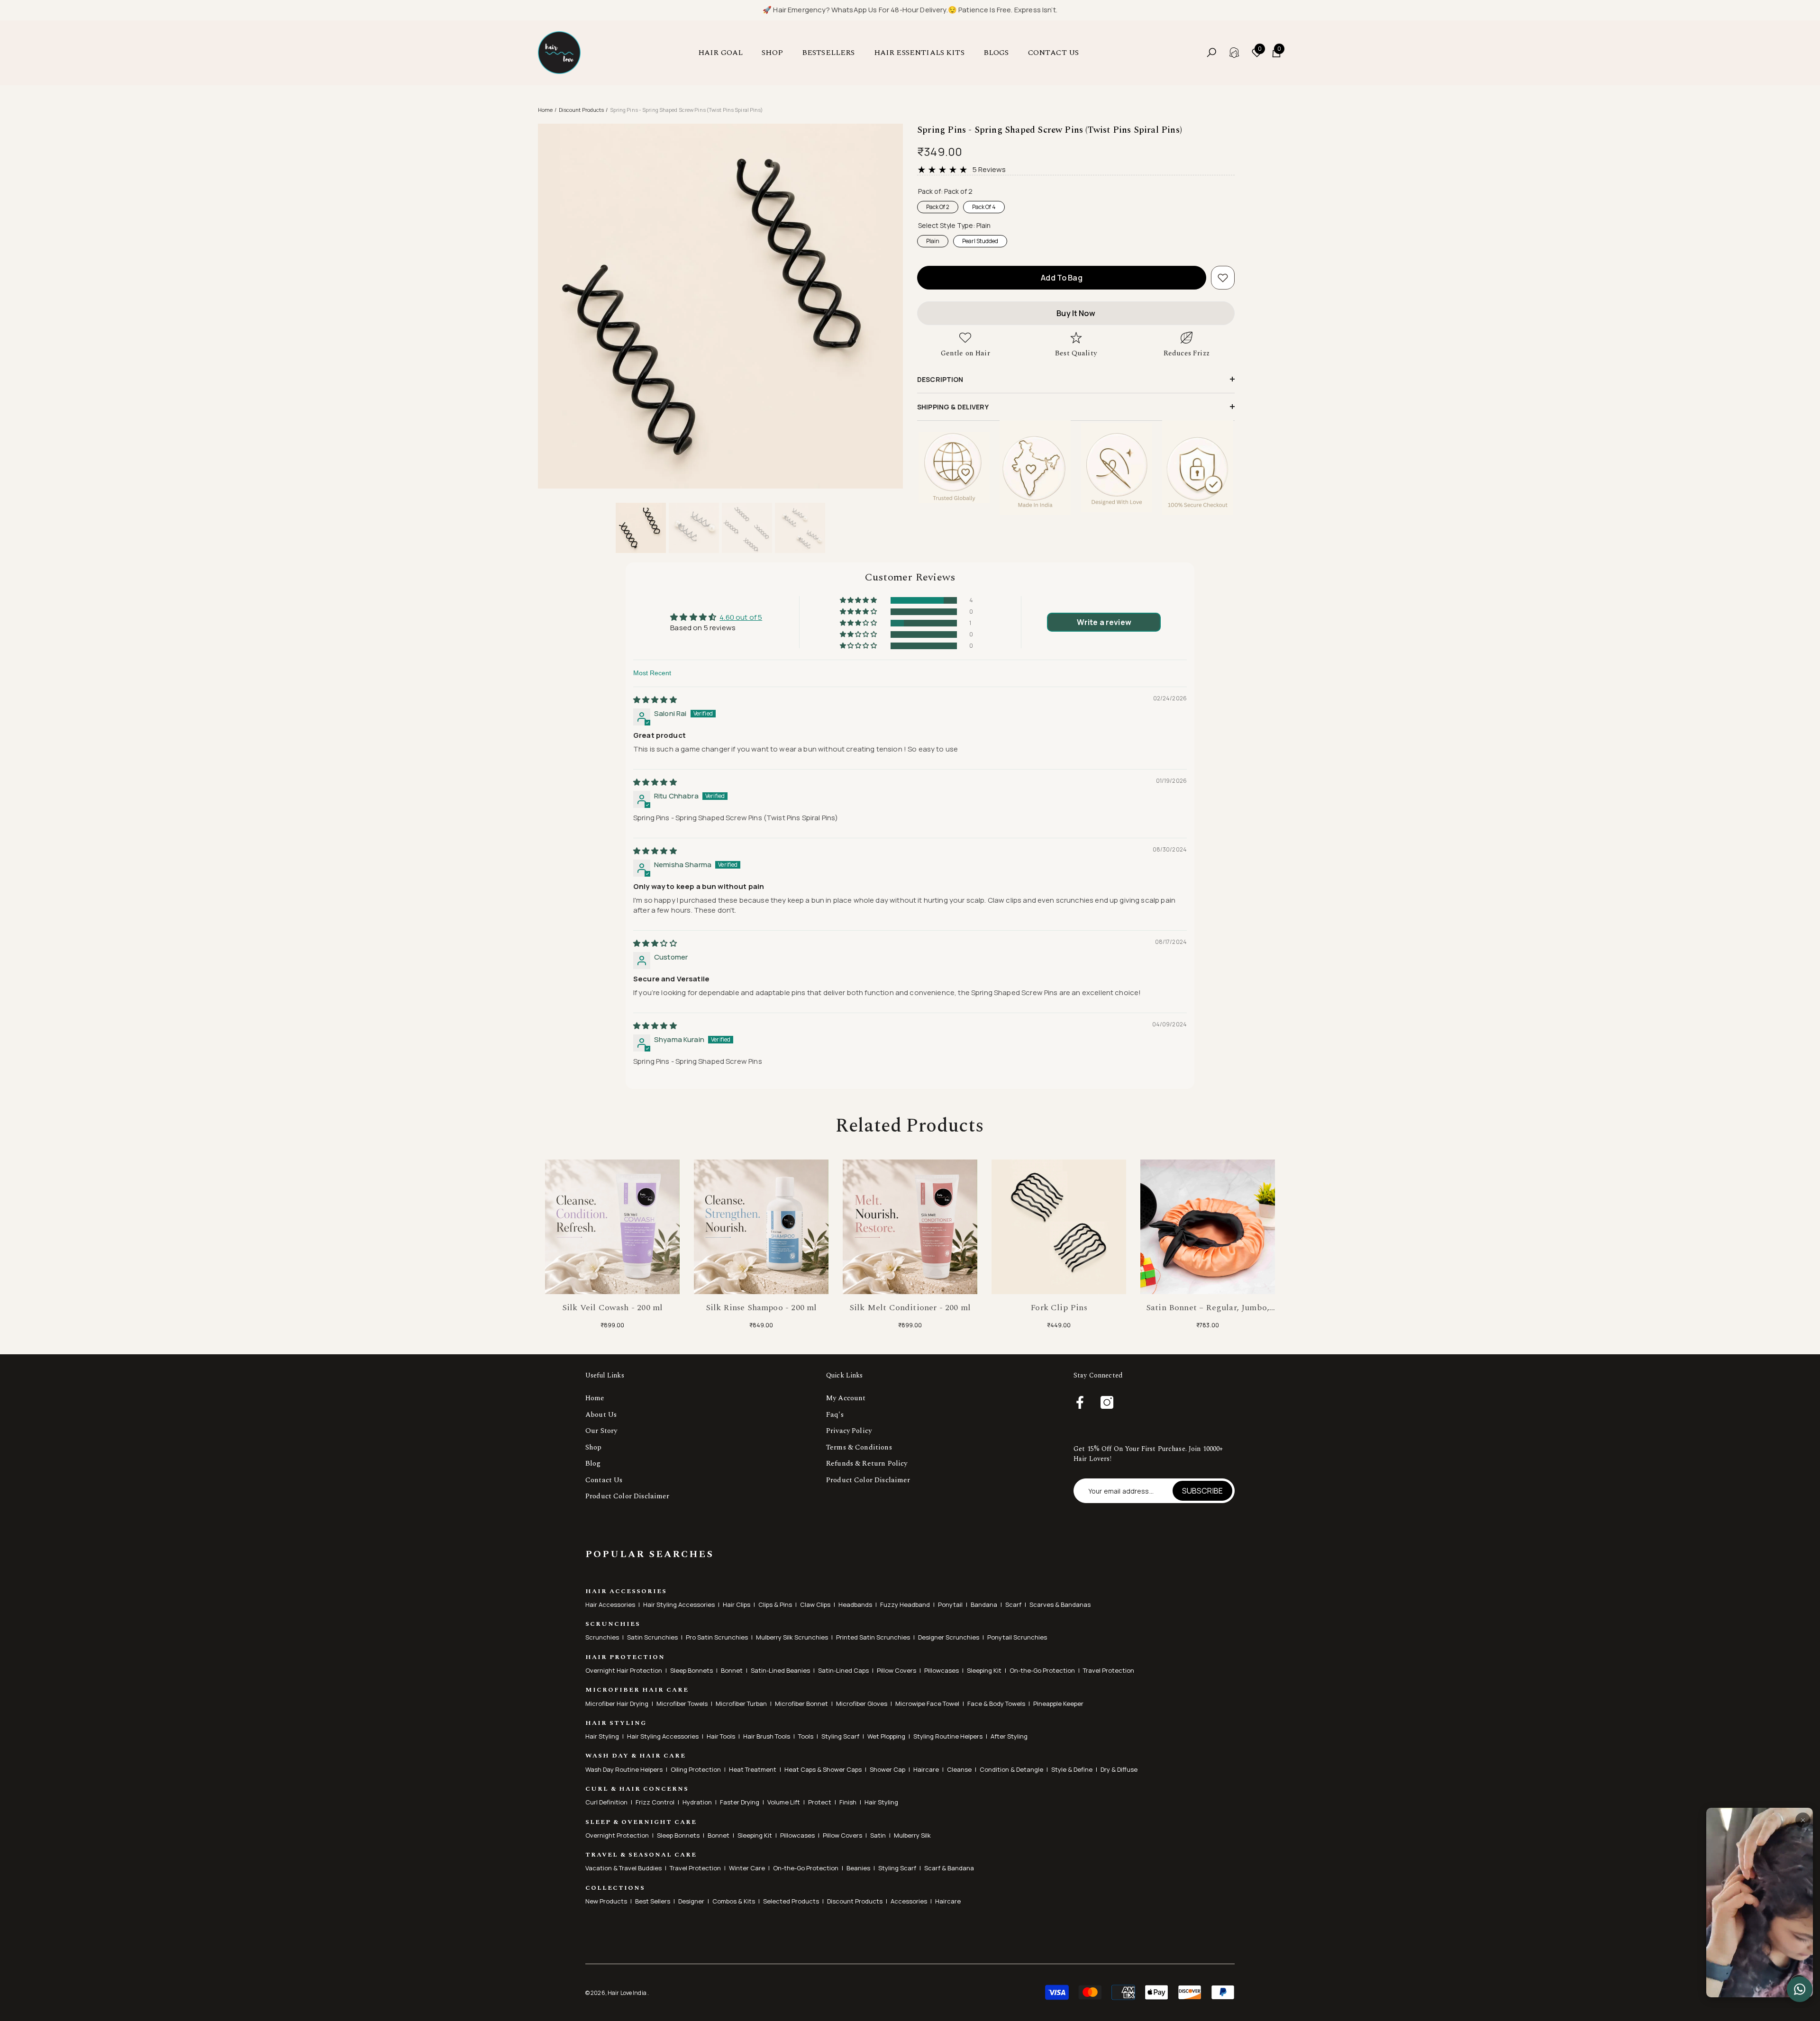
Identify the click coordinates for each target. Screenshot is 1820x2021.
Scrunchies (602, 1637)
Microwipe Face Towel (927, 1704)
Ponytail (950, 1604)
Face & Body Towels (996, 1704)
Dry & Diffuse (1119, 1769)
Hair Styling (602, 1736)
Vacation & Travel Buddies (623, 1868)
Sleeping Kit (984, 1670)
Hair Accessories (610, 1604)
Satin (878, 1835)
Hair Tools (721, 1736)
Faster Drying (740, 1802)
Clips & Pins (775, 1604)
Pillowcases (942, 1670)
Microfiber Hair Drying (617, 1704)
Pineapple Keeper (1058, 1704)
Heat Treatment (753, 1769)
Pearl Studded (980, 240)
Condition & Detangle (1011, 1769)
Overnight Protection (617, 1835)
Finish (848, 1802)
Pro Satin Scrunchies (717, 1637)
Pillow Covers (896, 1670)
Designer (691, 1901)
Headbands (855, 1604)
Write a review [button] (1104, 622)
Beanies (858, 1868)
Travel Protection (1109, 1670)
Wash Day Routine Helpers (624, 1769)
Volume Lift (784, 1802)
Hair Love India (628, 1993)
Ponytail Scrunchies (1017, 1637)
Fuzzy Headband (905, 1604)
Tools (806, 1736)
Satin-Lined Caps (843, 1670)
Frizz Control (655, 1802)
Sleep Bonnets (692, 1670)
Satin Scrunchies (652, 1637)
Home (545, 110)
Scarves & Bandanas (1060, 1604)
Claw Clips (815, 1604)
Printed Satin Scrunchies (873, 1637)
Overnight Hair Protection (624, 1670)
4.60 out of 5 (741, 617)
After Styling (1009, 1736)
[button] (725, 53)
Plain (933, 240)
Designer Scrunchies (949, 1637)
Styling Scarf (840, 1736)
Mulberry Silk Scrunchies (792, 1637)
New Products (606, 1901)
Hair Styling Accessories (679, 1604)
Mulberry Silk (912, 1835)
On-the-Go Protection (1042, 1670)
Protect (820, 1802)
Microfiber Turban (741, 1704)
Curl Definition (606, 1802)
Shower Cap (887, 1769)
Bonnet (732, 1670)
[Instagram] (1107, 1403)
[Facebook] (1080, 1403)
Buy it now (1076, 313)
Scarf (1013, 1604)
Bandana (984, 1604)
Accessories (909, 1901)
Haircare (926, 1769)
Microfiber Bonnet (801, 1704)
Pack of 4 (984, 206)
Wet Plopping (886, 1736)
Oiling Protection (696, 1769)
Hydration (697, 1802)
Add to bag (1062, 278)
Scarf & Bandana (949, 1868)
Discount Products (582, 110)
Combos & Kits (734, 1901)
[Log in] (1234, 53)
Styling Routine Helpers (948, 1736)
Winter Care (747, 1868)
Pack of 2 (938, 206)
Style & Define (1072, 1769)
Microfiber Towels (682, 1704)
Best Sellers (653, 1901)
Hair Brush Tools (767, 1736)
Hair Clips (737, 1604)
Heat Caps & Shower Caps (823, 1769)
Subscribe (1202, 1491)
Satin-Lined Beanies (780, 1670)
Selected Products (791, 1901)
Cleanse (959, 1769)
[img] (655, 700)
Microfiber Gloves (862, 1704)
